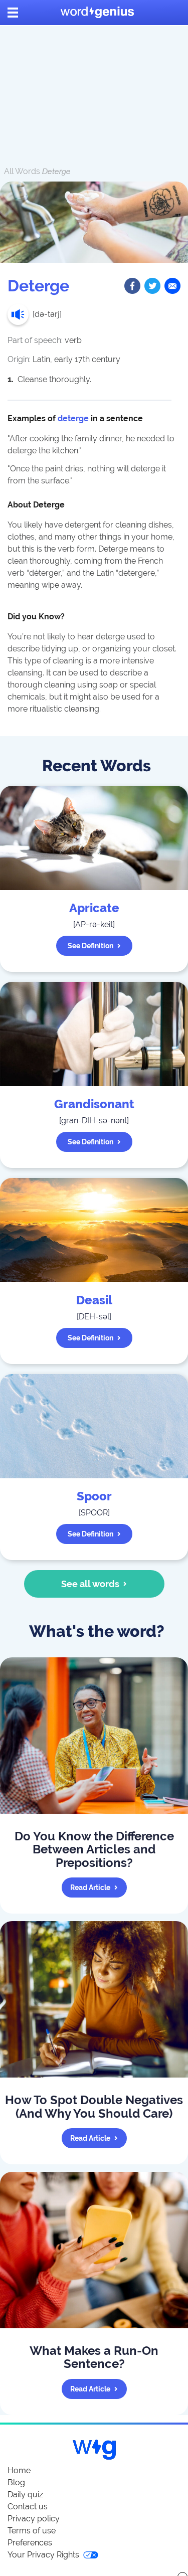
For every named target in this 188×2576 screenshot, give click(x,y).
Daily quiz (25, 2495)
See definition (90, 946)
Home (19, 2470)
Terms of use (32, 2531)
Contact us (28, 2507)
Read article (90, 1887)
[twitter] (152, 286)
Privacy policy (34, 2519)
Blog (16, 2482)
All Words (22, 171)
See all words (90, 1584)
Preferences (30, 2543)
